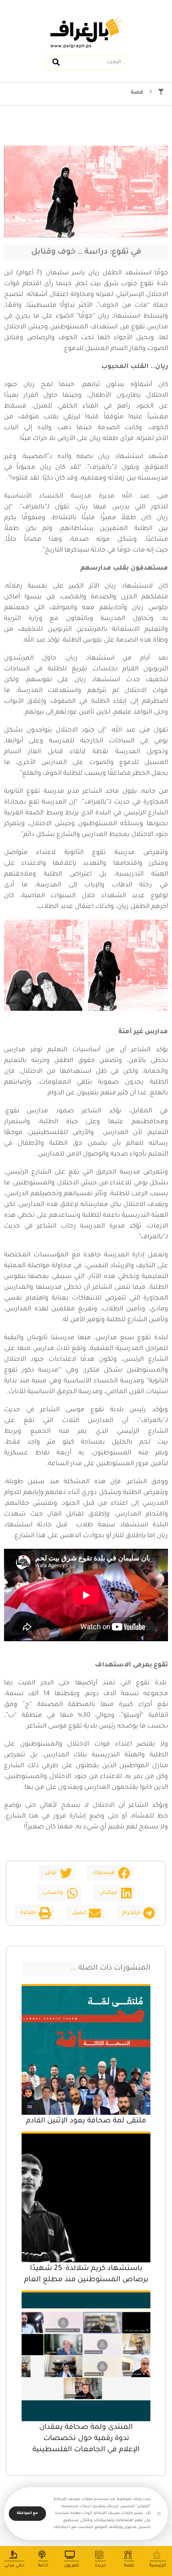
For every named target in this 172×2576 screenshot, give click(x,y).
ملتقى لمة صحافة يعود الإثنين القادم (86, 2121)
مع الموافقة (27, 2514)
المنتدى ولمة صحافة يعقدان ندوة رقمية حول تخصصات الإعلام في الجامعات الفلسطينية (86, 2439)
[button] (110, 1873)
